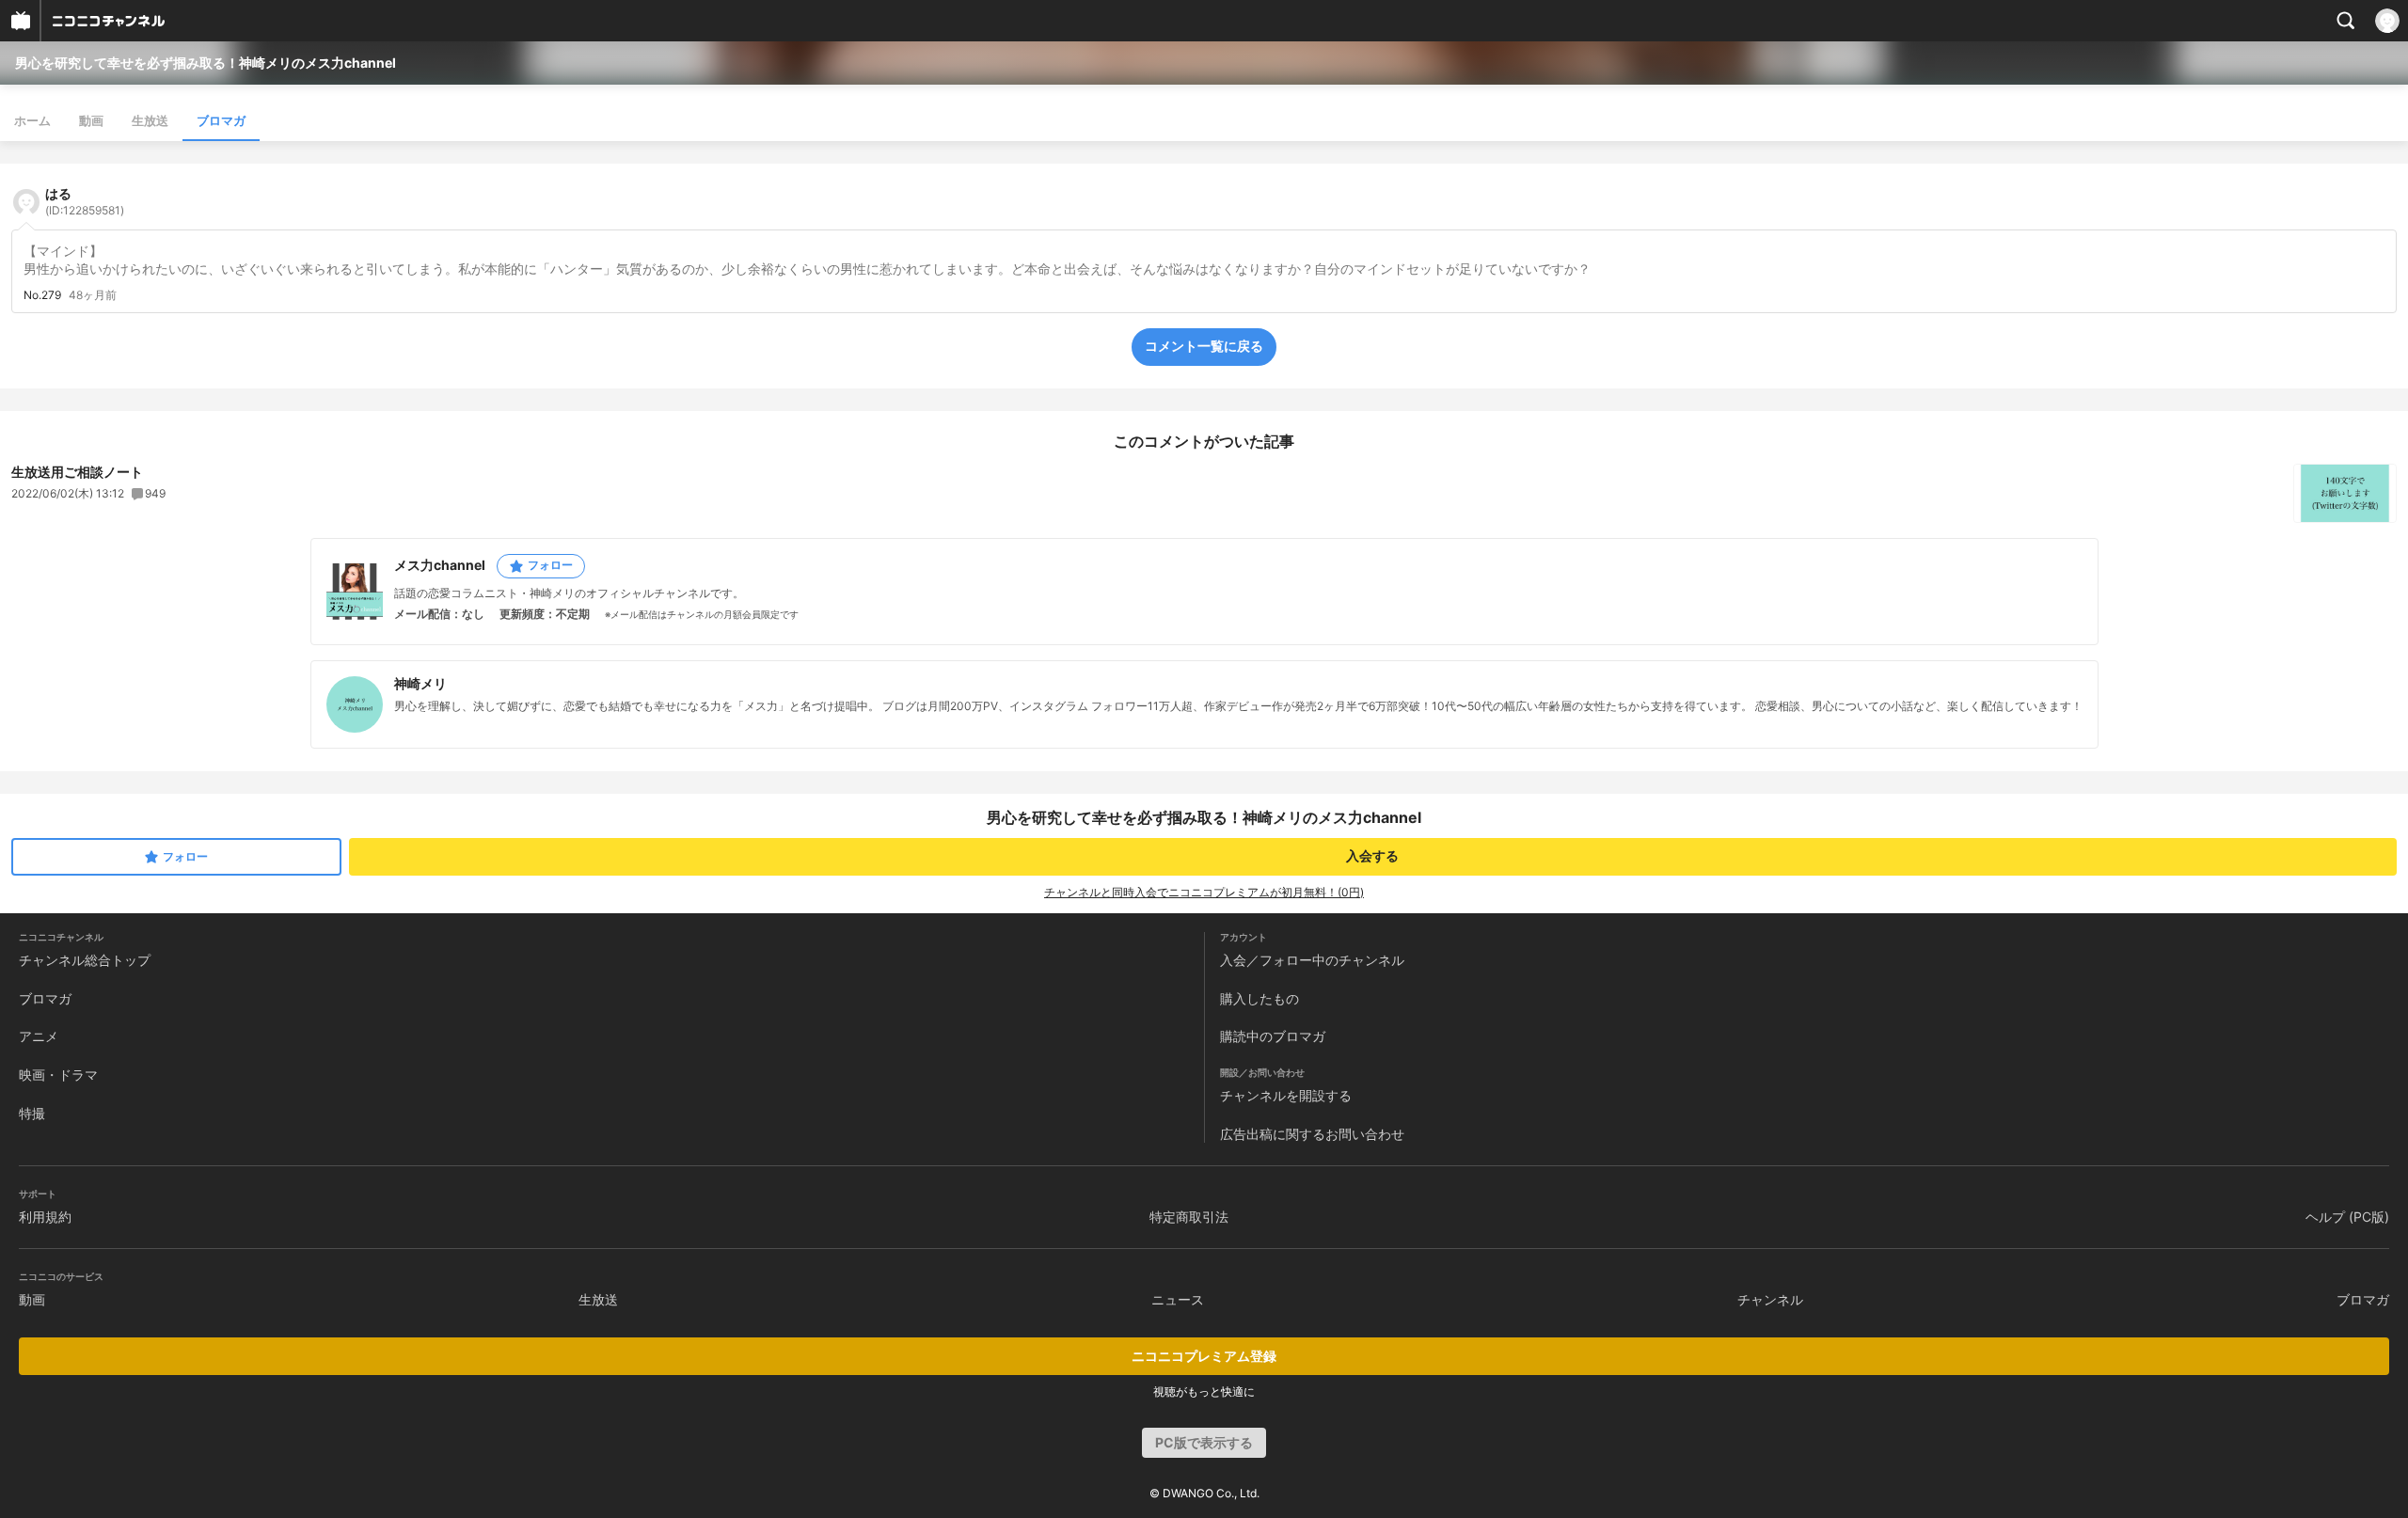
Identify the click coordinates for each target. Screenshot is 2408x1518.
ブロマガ (221, 120)
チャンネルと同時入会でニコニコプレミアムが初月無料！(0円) (1204, 892)
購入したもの (1259, 998)
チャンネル (1770, 1299)
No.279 (42, 295)
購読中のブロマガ (1273, 1036)
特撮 (32, 1113)
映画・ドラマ (58, 1075)
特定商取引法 (1189, 1217)
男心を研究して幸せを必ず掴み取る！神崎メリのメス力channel (206, 63)
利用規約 (45, 1217)
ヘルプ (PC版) (2347, 1217)
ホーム (32, 120)
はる (85, 201)
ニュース (1178, 1299)
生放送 (150, 120)
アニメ (39, 1036)
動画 (91, 120)
